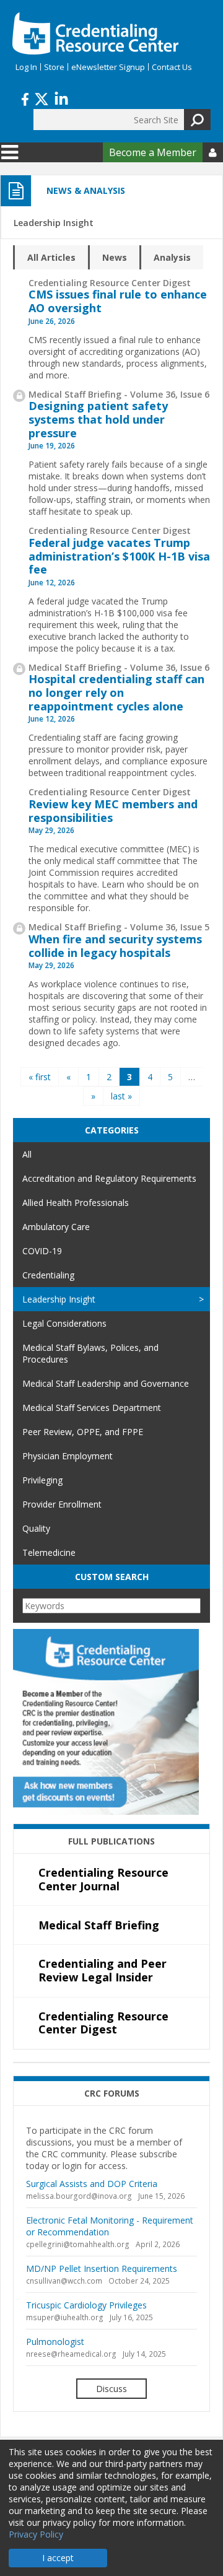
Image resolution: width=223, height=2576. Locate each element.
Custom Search (112, 1577)
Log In (26, 67)
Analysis (172, 257)
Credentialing (48, 1275)
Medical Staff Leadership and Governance (106, 1383)
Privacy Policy (36, 2534)
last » (121, 1096)
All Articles (51, 257)
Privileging (42, 1480)
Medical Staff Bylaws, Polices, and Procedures (90, 1353)
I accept (58, 2558)
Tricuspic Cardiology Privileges (86, 2305)
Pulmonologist (55, 2342)
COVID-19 (42, 1251)
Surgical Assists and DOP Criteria (92, 2184)
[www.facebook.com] (25, 98)
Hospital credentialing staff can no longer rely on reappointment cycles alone (116, 692)
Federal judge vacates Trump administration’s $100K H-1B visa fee (119, 556)
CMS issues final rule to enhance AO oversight (118, 301)
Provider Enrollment (62, 1504)
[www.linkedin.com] (61, 98)
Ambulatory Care (56, 1227)
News (115, 257)
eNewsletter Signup (108, 67)
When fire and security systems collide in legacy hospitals (115, 946)
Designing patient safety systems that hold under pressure (98, 419)
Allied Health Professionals (76, 1203)
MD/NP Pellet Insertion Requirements (102, 2268)
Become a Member (153, 152)
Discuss (111, 2389)
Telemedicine (49, 1552)
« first (40, 1077)
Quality (36, 1528)
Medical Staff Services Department (92, 1408)
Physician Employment (68, 1456)
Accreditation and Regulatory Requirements (109, 1178)
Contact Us (172, 67)
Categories (112, 1130)
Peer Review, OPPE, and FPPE (83, 1432)
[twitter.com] (42, 98)
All (27, 1154)
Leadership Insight (59, 1299)
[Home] (95, 33)
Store (54, 67)
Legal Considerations (64, 1323)
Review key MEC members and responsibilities (113, 811)
